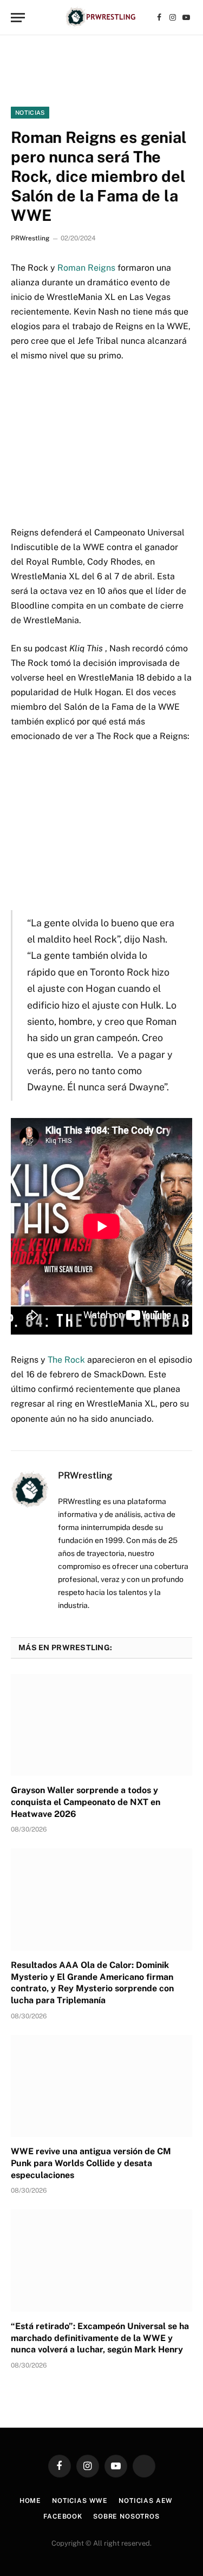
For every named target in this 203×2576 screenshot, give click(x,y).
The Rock (66, 1360)
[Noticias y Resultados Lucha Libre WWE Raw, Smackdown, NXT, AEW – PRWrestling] (101, 18)
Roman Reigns (86, 268)
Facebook (63, 2516)
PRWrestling (30, 238)
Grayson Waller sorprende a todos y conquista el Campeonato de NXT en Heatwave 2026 (86, 1802)
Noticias (30, 113)
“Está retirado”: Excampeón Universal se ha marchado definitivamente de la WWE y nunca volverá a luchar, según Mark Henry (100, 2338)
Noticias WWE (80, 2501)
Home (30, 2501)
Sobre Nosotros (126, 2516)
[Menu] (18, 18)
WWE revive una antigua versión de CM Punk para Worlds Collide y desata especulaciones (91, 2163)
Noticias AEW (146, 2501)
